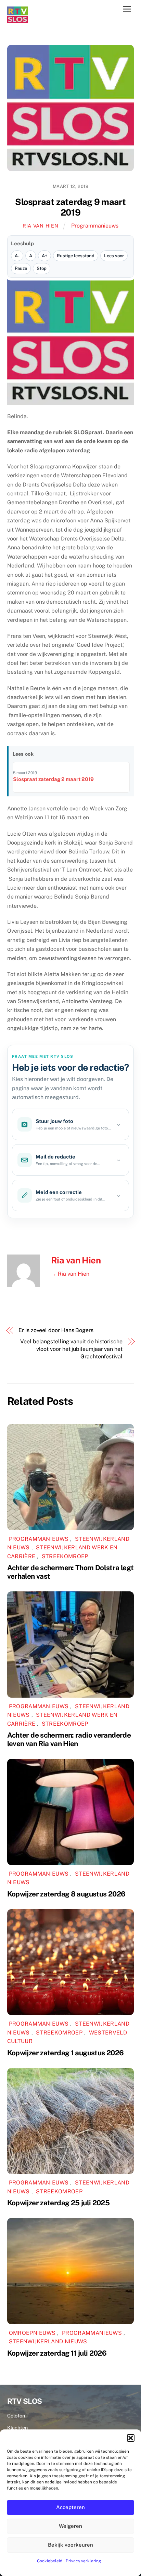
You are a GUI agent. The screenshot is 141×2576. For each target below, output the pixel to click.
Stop (42, 268)
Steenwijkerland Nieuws (48, 2341)
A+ (44, 256)
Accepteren (70, 2507)
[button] (131, 2438)
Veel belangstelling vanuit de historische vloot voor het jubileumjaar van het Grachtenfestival (71, 1349)
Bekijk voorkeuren (70, 2545)
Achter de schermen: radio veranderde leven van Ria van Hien (69, 1739)
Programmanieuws (95, 226)
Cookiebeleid (50, 2561)
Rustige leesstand (76, 256)
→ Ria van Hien (70, 1274)
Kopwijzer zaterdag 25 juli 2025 (59, 2203)
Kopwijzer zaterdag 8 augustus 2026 (66, 1894)
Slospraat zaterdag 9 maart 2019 (70, 207)
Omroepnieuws (32, 2333)
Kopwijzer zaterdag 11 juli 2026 (57, 2353)
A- (17, 256)
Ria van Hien (41, 226)
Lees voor (114, 256)
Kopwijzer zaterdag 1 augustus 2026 (66, 2053)
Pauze (21, 268)
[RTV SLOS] (17, 20)
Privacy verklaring (83, 2561)
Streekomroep (65, 1556)
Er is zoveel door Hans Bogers (56, 1330)
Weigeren (70, 2526)
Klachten (17, 2428)
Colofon (16, 2416)
